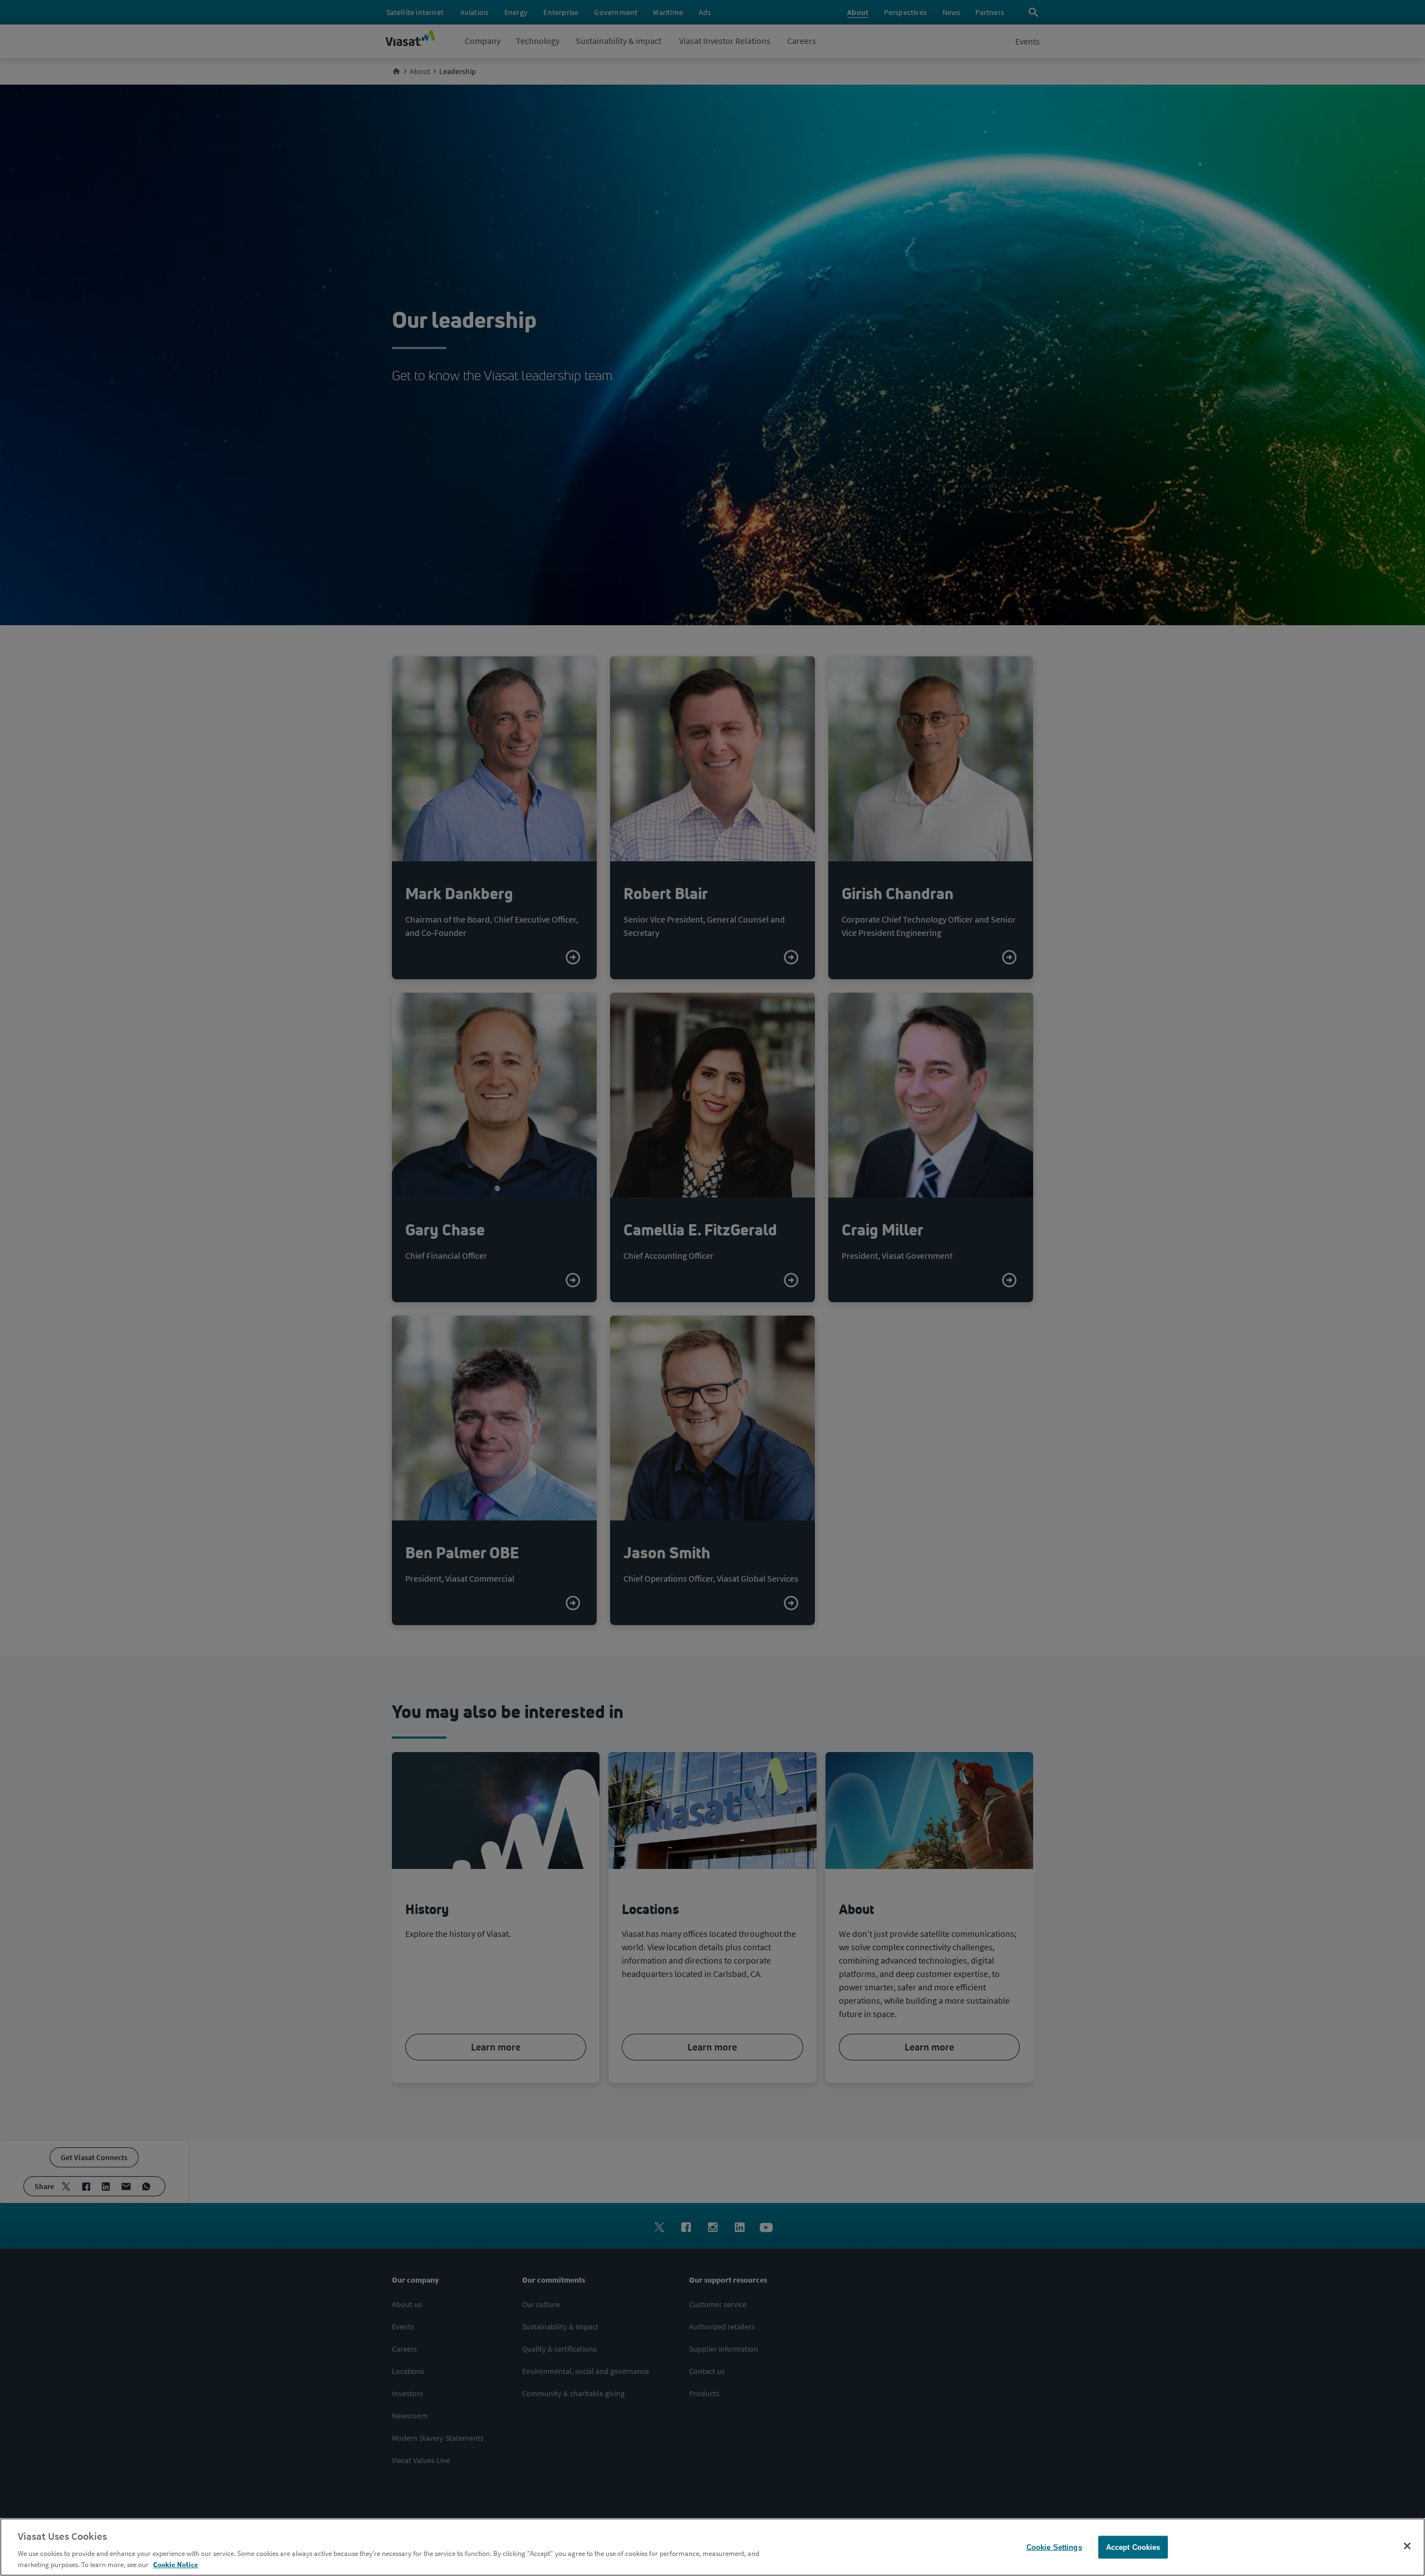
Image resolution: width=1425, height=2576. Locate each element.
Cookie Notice (176, 2565)
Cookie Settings (1054, 2547)
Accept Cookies (1133, 2547)
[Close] (1407, 2546)
